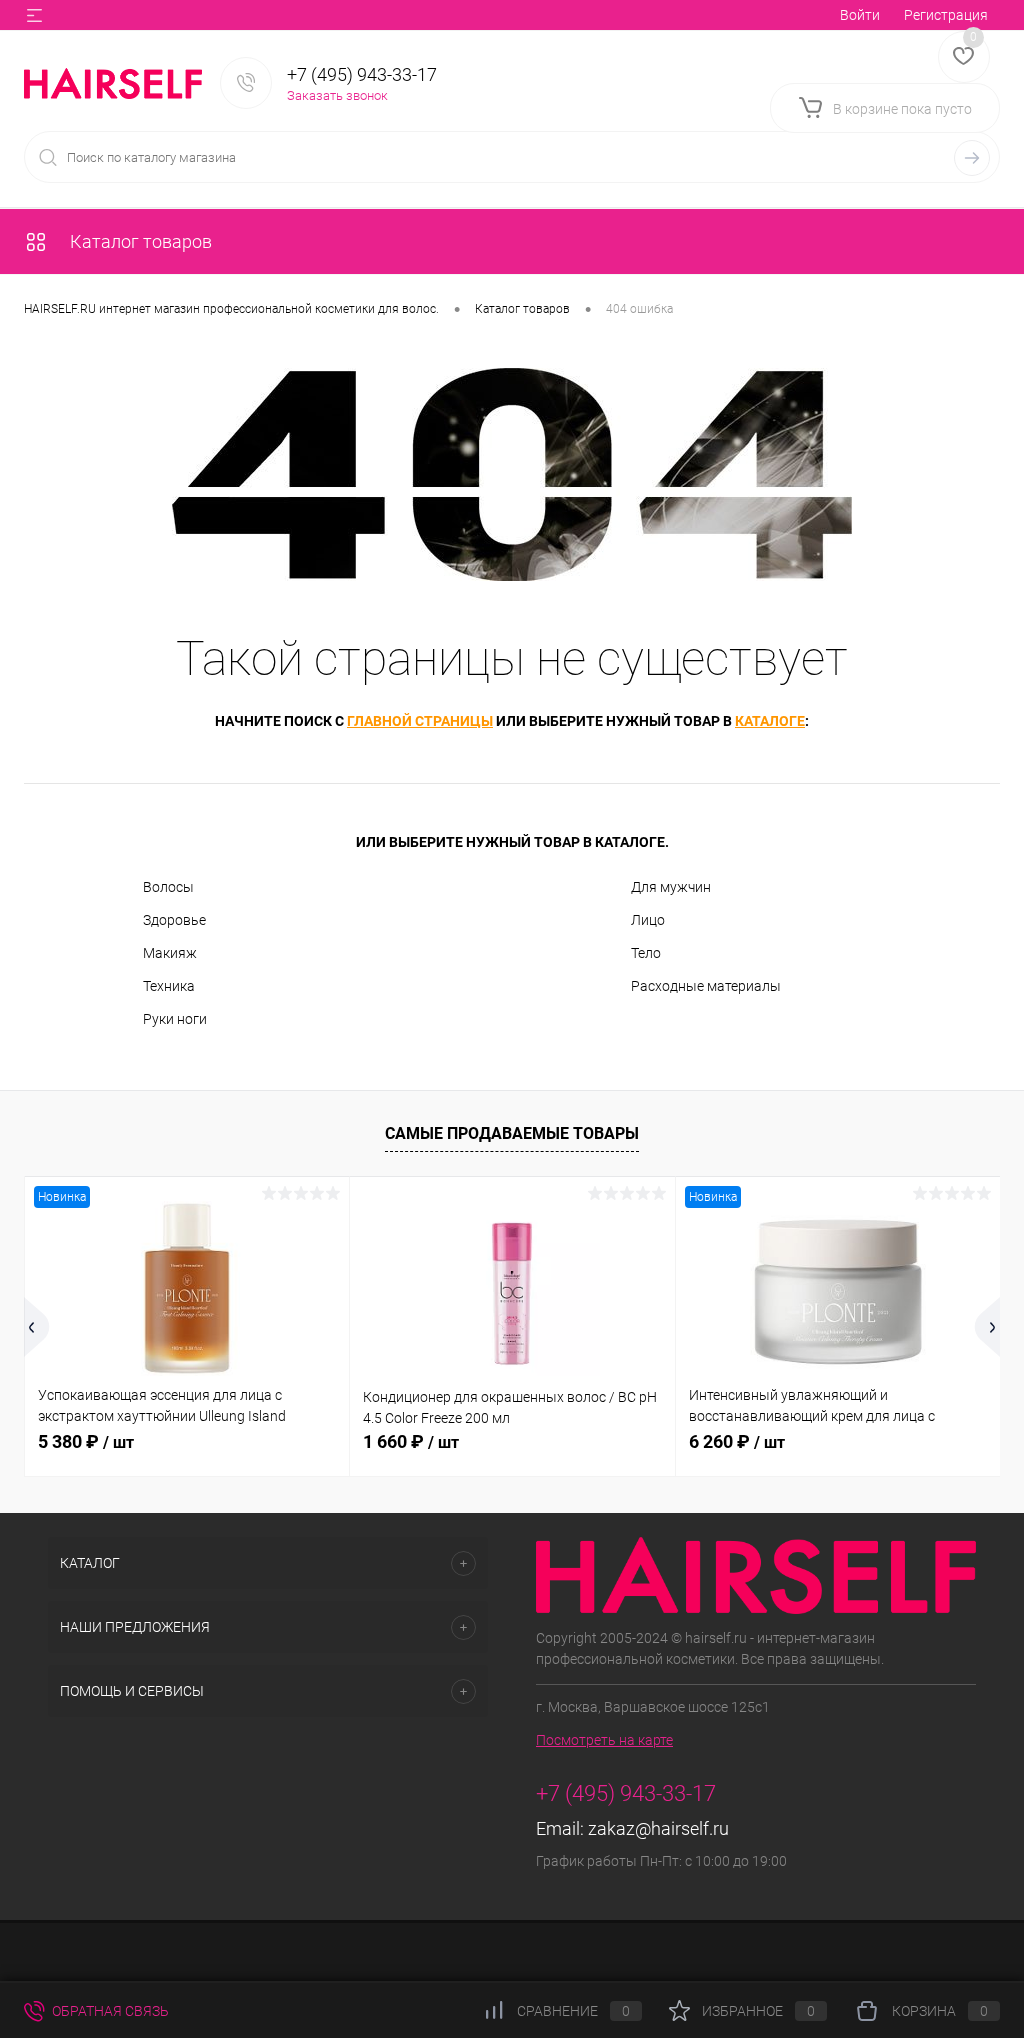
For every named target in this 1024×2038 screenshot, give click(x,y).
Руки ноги (175, 1019)
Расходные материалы (706, 986)
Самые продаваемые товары (512, 1133)
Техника (169, 986)
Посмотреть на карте (604, 1740)
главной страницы (420, 721)
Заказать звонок (337, 95)
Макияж (170, 953)
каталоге (770, 721)
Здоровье (174, 920)
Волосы (168, 887)
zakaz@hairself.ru (658, 1828)
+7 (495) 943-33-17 (362, 74)
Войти (860, 15)
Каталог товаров (139, 241)
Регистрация (946, 15)
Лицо (648, 920)
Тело (646, 953)
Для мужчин (671, 887)
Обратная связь (109, 2011)
